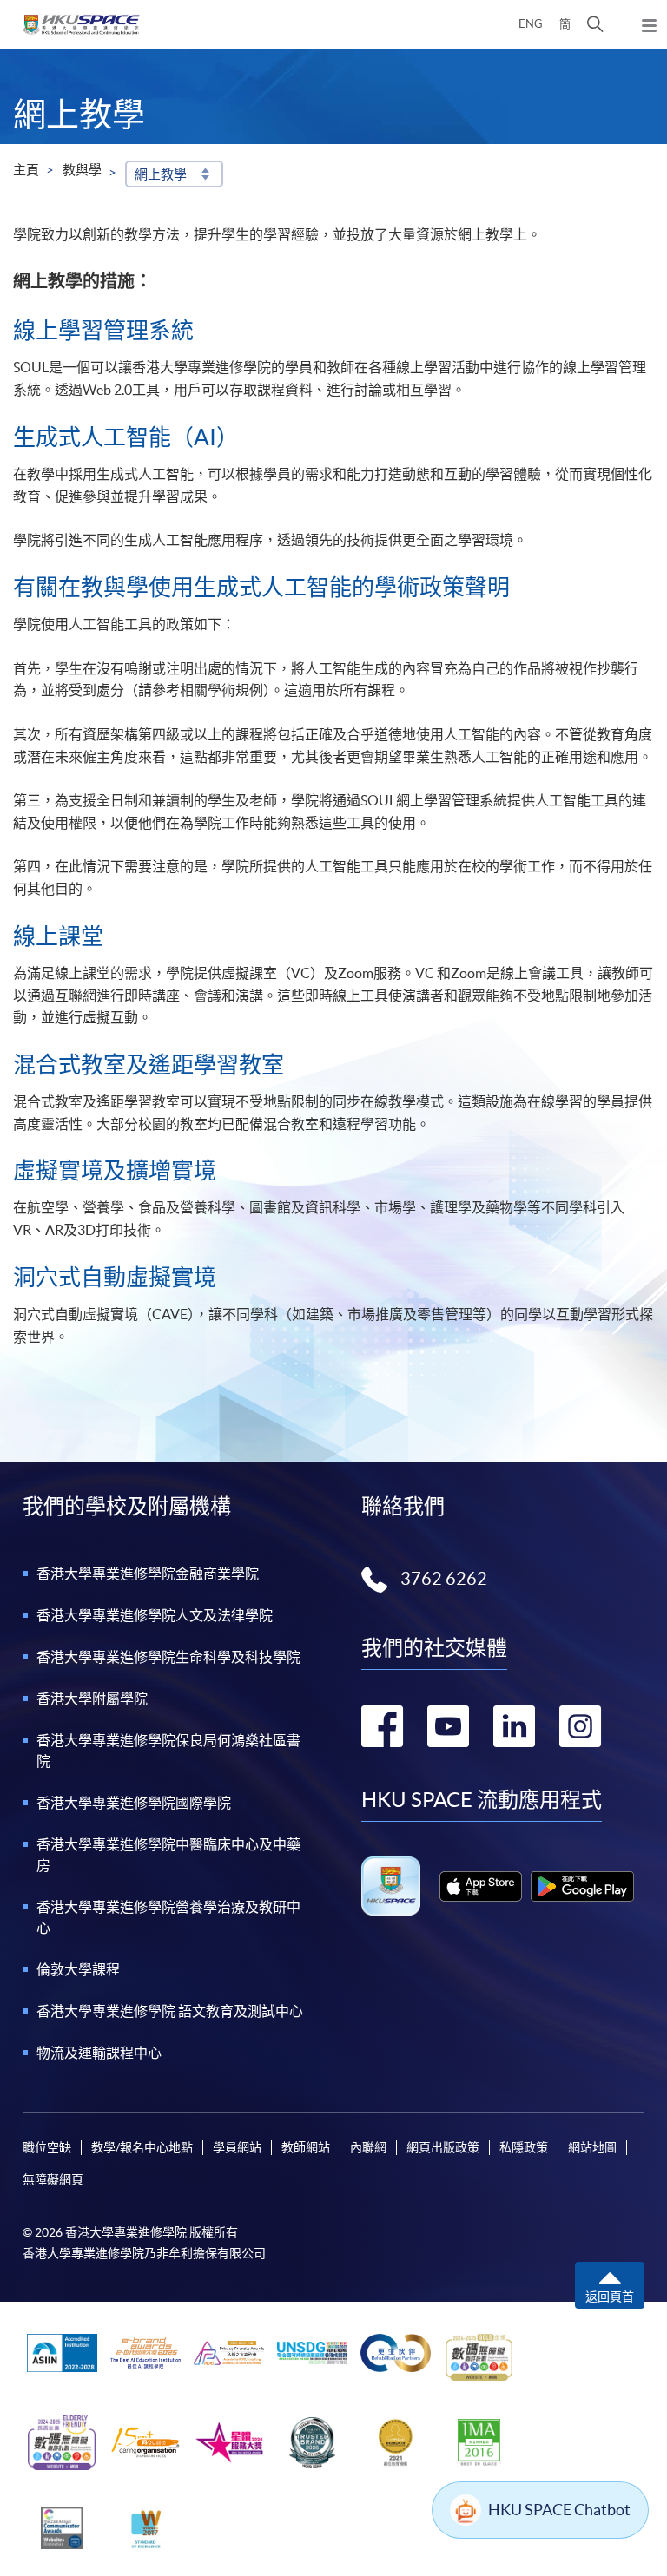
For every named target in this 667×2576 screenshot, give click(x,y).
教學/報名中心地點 (142, 2147)
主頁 (26, 170)
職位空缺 (47, 2147)
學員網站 (237, 2147)
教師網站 (306, 2147)
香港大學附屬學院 (92, 1699)
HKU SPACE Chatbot (559, 2510)
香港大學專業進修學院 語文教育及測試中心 (170, 2011)
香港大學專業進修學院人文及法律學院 (155, 1615)
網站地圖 (592, 2147)
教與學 (82, 170)
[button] (595, 24)
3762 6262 (444, 1579)
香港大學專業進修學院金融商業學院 (148, 1574)
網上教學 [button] (161, 174)
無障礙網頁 (53, 2179)
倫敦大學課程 (78, 1969)
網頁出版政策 (443, 2147)
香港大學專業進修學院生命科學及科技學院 (168, 1657)
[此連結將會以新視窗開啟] (481, 1886)
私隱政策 (524, 2147)
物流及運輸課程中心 (99, 2053)
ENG (531, 24)
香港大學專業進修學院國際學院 (134, 1803)
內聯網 (368, 2147)
